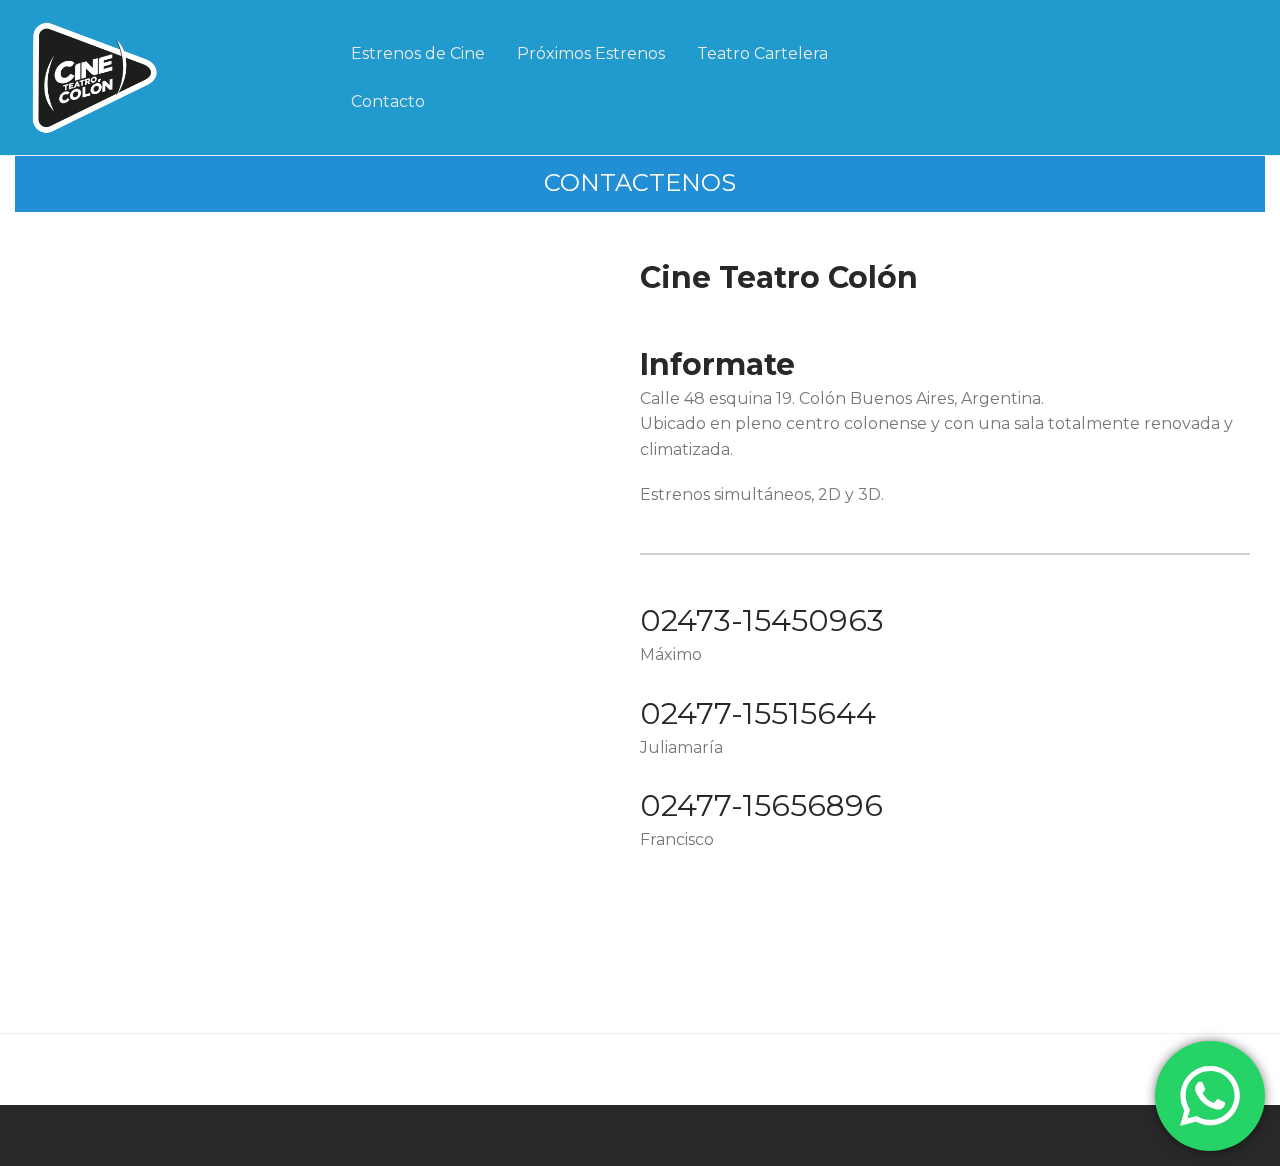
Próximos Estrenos (591, 53)
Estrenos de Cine (418, 53)
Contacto (388, 101)
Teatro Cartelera (762, 53)
